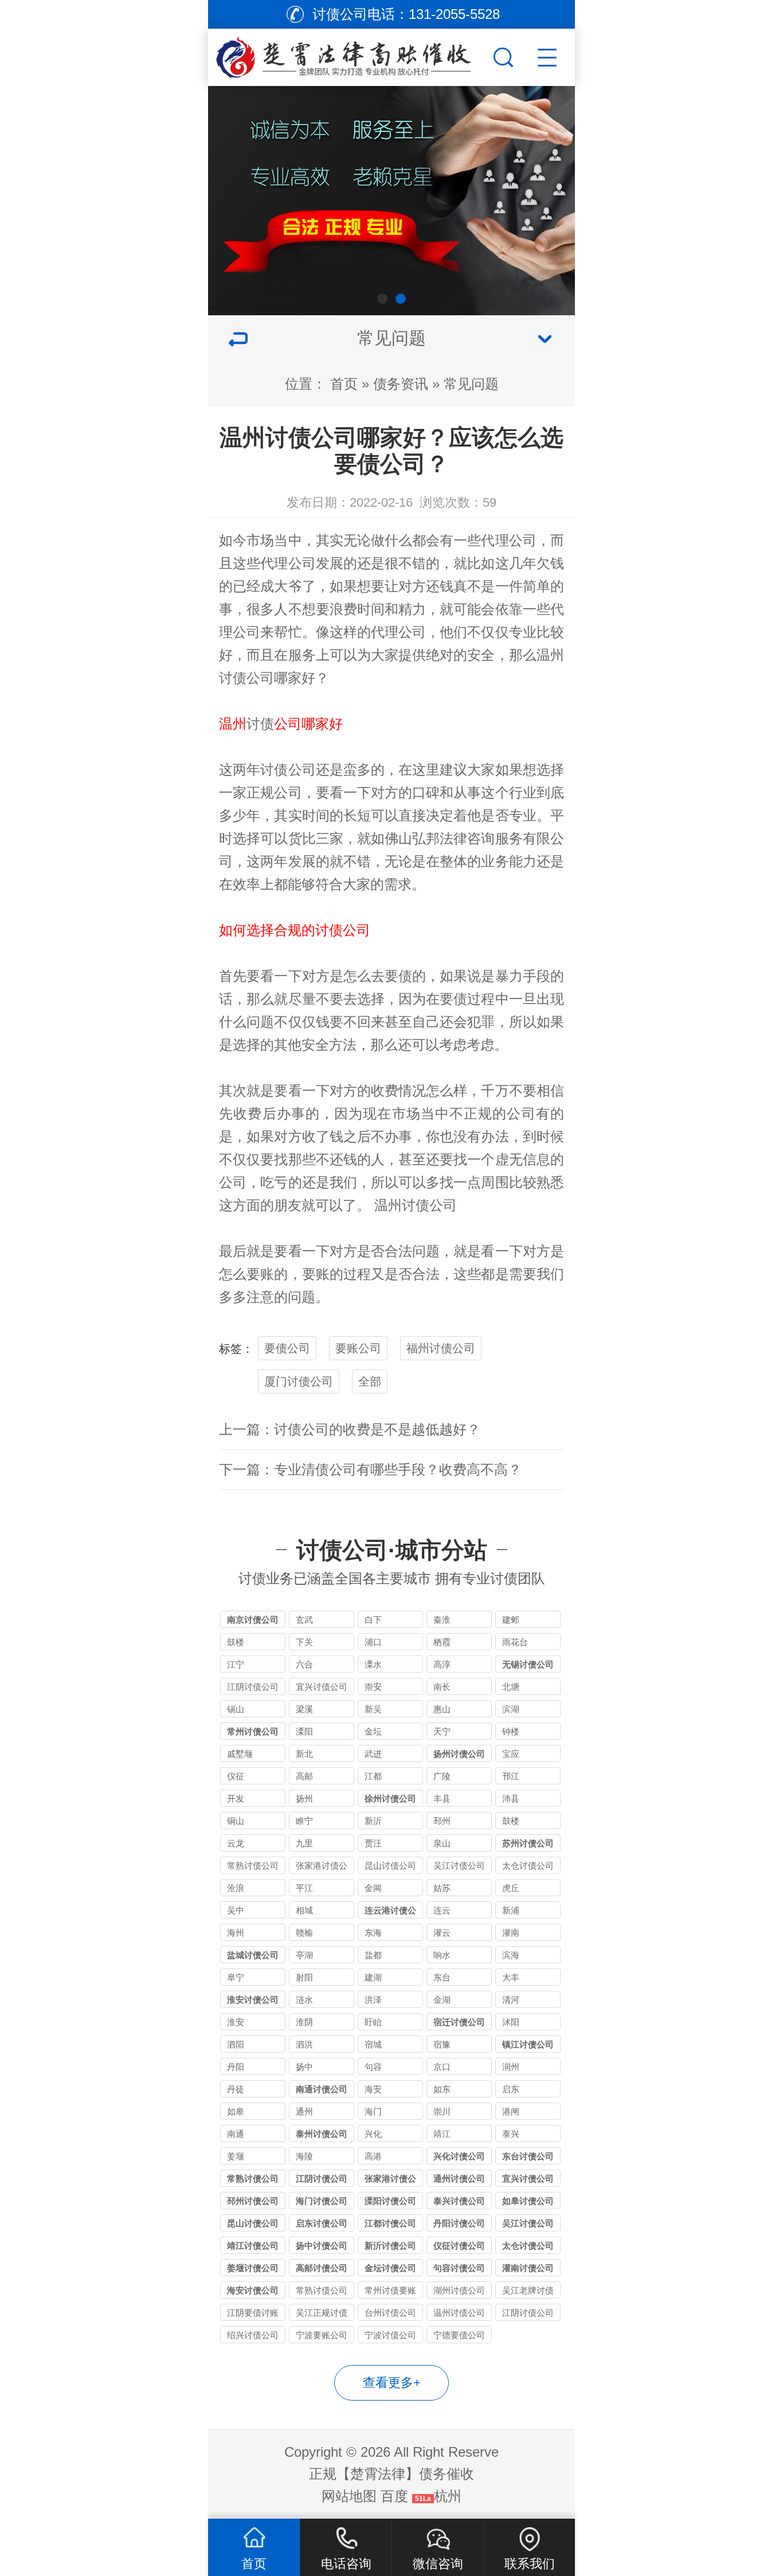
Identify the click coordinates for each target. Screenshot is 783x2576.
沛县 (511, 1798)
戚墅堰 (240, 1754)
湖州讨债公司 (459, 2290)
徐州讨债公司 (390, 1798)
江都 (373, 1776)
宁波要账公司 (322, 2335)
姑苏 (442, 1888)
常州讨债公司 (253, 1731)
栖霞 (442, 1642)
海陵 (304, 2156)
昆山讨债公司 (390, 1866)
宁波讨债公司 (390, 2335)
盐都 (373, 1955)
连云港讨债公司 (390, 1912)
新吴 (373, 1709)
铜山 (236, 1821)
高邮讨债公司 (322, 2268)
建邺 (511, 1620)
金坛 (373, 1731)
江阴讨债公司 (253, 1687)
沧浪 (236, 1888)
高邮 (304, 1776)
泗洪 (304, 2044)
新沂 (373, 1821)
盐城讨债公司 (253, 1955)
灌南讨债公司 (528, 2268)
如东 (442, 2089)
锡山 (236, 1709)
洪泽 (373, 2000)
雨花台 (515, 1642)
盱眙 (373, 2022)
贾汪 (373, 1843)
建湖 (373, 1977)
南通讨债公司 (322, 2089)
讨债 (260, 724)
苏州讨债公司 (528, 1843)
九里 (304, 1843)
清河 (511, 2000)
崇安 (373, 1687)
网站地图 (349, 2496)
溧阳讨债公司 (390, 2201)
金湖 (442, 2000)
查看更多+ (392, 2383)
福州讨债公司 (441, 1348)
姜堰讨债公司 (253, 2268)
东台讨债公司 (528, 2156)
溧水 (373, 1664)
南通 (236, 2134)
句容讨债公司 (459, 2268)
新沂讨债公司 (390, 2246)
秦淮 (442, 1620)
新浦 (511, 1910)
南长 (442, 1687)
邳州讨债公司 (253, 2201)
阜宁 (236, 1977)
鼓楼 (236, 1642)
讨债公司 (246, 678)
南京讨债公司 (253, 1620)
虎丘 (511, 1888)
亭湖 (304, 1955)
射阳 (304, 1977)
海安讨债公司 (253, 2290)
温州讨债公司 (459, 2313)
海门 (373, 2111)
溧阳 (304, 1731)
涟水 (304, 2000)
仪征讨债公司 (459, 2246)
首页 (344, 384)
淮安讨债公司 (253, 2000)
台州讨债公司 (390, 2313)
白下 (373, 1620)
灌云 (442, 1933)
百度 (394, 2496)
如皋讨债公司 (528, 2201)
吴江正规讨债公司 (322, 2314)
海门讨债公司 (322, 2201)
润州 (511, 2067)
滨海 (511, 1955)
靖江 (442, 2134)
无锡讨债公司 (528, 1664)
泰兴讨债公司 (459, 2201)
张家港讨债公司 (322, 1867)
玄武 (304, 1620)
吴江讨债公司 (459, 1866)
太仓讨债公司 (528, 1866)
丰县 (442, 1798)
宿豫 (442, 2044)
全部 (370, 1381)
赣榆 (304, 1933)
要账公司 (358, 1348)
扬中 (304, 2067)
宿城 (373, 2044)
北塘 (511, 1687)
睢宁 (304, 1821)
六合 (304, 1664)
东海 (373, 1933)
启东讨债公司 (322, 2223)
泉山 (442, 1843)
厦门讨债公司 (299, 1381)
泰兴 (511, 2134)
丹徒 (236, 2089)
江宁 (236, 1664)
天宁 (442, 1731)
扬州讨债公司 (459, 1754)
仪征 (236, 1776)
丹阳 (236, 2067)
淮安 (236, 2022)
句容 (373, 2067)
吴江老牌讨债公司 (528, 2292)
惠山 (442, 1709)
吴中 (236, 1910)
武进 (373, 1754)
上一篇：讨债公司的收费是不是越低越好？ (350, 1429)
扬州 (304, 1798)
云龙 (236, 1843)
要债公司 (287, 1348)
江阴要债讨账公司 (253, 2314)
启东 (511, 2089)
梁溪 (304, 1709)
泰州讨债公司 (322, 2134)
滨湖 (511, 1709)
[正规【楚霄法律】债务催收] (349, 54)
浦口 (373, 1642)
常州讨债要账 (390, 2290)
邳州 (442, 1821)
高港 (373, 2156)
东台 (442, 1977)
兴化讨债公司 (459, 2156)
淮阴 (304, 2022)
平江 (304, 1888)
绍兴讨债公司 (253, 2335)
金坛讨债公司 (390, 2268)
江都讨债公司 (390, 2223)
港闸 (511, 2111)
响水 (442, 1955)
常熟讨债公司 (253, 1866)
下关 (304, 1642)
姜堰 (236, 2156)
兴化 (373, 2134)
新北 (304, 1754)
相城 (304, 1910)
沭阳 (511, 2022)
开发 (236, 1798)
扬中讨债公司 (322, 2246)
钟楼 (511, 1731)
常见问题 (471, 384)
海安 (373, 2089)
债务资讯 (401, 384)
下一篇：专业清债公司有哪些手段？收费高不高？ (370, 1469)
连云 (442, 1910)
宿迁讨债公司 (459, 2022)
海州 (236, 1933)
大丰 (511, 1977)
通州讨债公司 (459, 2178)
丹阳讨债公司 (459, 2223)
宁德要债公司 (459, 2335)
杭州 (448, 2496)
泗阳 (236, 2044)
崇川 (442, 2111)
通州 (304, 2111)
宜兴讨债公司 (322, 1687)
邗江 (511, 1776)
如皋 (236, 2111)
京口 (442, 2067)
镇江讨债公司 (528, 2044)
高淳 (442, 1664)
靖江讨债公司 (253, 2246)
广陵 (442, 1776)
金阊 (373, 1888)
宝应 (511, 1754)
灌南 (511, 1933)
